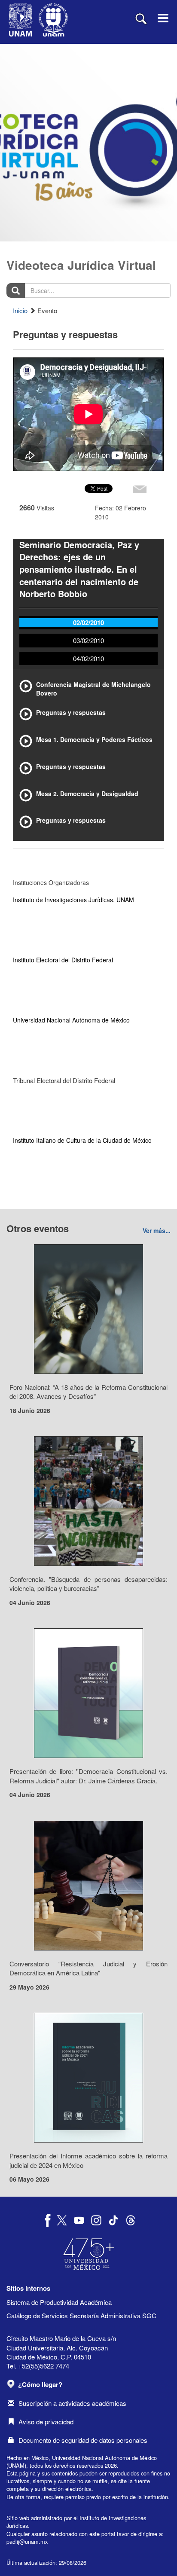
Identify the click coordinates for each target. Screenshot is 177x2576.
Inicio (20, 310)
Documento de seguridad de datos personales (83, 2440)
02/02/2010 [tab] (88, 623)
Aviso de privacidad (46, 2422)
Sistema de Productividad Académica (59, 2302)
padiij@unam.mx (27, 2541)
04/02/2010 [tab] (88, 658)
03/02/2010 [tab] (88, 640)
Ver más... (157, 1230)
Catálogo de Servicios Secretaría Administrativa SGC (81, 2315)
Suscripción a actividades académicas (72, 2403)
